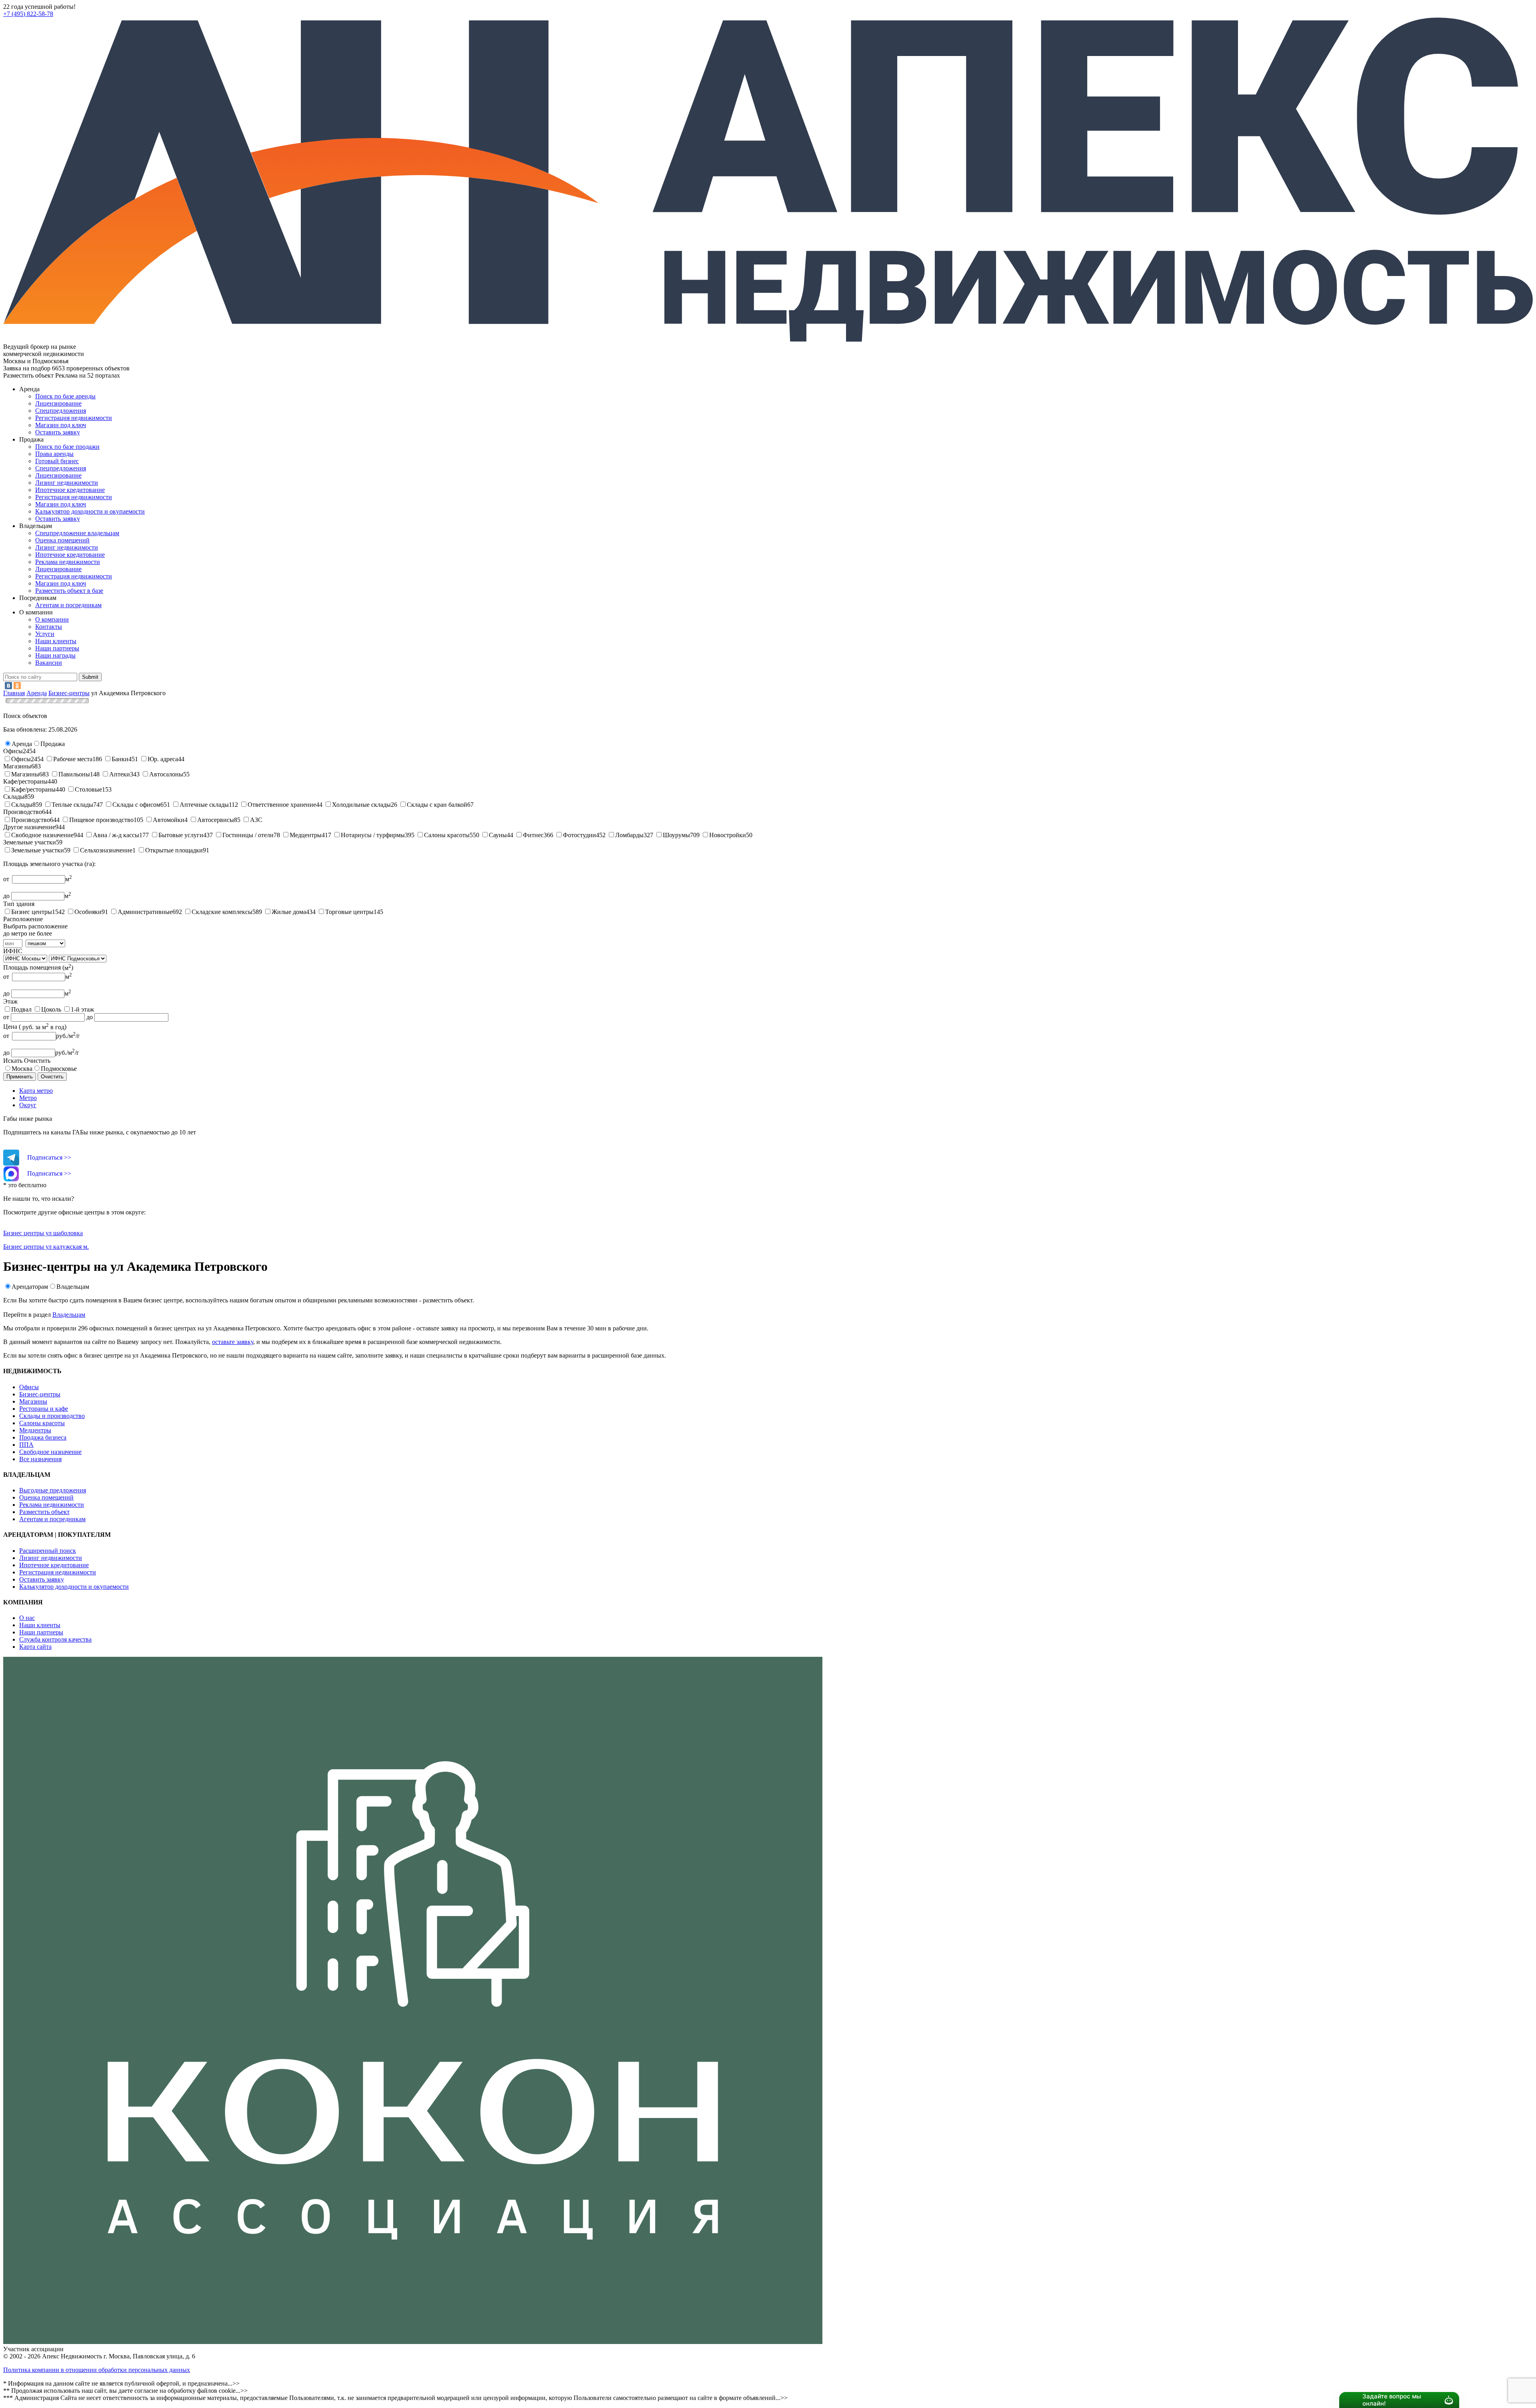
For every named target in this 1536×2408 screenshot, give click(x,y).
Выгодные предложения (53, 1490)
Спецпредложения (61, 411)
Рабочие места (73, 759)
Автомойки (169, 820)
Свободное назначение (42, 835)
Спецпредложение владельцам (77, 533)
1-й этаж (82, 1009)
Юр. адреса (163, 759)
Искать (13, 1061)
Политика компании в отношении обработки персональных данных (97, 2370)
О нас (27, 1618)
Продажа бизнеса (43, 1437)
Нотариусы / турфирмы (373, 835)
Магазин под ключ (61, 425)
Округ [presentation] (28, 1105)
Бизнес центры (32, 912)
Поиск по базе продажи (67, 447)
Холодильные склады (361, 805)
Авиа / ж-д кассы (116, 835)
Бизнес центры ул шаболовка (43, 1233)
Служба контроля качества (55, 1639)
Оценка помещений (62, 540)
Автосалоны (166, 774)
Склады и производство (52, 1416)
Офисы (21, 759)
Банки (120, 759)
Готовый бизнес (57, 461)
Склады (22, 805)
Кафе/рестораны (33, 789)
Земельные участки (38, 850)
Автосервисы (216, 820)
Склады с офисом (136, 805)
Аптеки (120, 774)
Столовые (88, 789)
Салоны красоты (447, 835)
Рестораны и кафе (44, 1409)
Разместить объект (44, 1512)
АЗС (256, 820)
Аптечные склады (204, 805)
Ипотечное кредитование (70, 490)
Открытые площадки (174, 850)
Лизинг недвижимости (67, 483)
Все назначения (40, 1459)
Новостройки (728, 835)
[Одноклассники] (17, 686)
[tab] (776, 1091)
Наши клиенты (56, 641)
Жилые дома (289, 912)
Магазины (25, 774)
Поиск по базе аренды (65, 396)
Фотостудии (579, 835)
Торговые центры (349, 912)
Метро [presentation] (28, 1098)
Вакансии (49, 663)
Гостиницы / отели (248, 835)
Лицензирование (58, 403)
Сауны (498, 835)
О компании (52, 619)
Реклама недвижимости (68, 562)
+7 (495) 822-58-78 (28, 14)
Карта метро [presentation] (36, 1091)
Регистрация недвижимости (74, 418)
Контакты (49, 627)
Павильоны (74, 774)
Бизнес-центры (40, 1394)
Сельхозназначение (106, 850)
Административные (145, 912)
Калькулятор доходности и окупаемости (90, 511)
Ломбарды (629, 835)
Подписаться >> (49, 1157)
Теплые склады (72, 805)
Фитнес (533, 835)
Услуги (45, 634)
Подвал (21, 1009)
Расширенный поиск (48, 1551)
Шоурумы (676, 835)
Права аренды (54, 454)
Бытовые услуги (181, 835)
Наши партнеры (57, 648)
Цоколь (51, 1009)
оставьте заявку (233, 1342)
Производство (31, 820)
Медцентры (306, 835)
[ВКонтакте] (8, 686)
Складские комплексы (222, 912)
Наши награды (55, 655)
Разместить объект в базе (69, 591)
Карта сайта (35, 1647)
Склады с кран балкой (437, 805)
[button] (22, 744)
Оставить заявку (58, 519)
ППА (26, 1445)
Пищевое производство (101, 820)
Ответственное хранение (282, 805)
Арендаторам (30, 1287)
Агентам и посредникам (68, 605)
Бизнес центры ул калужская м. (46, 1247)
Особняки (88, 912)
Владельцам (73, 1287)
